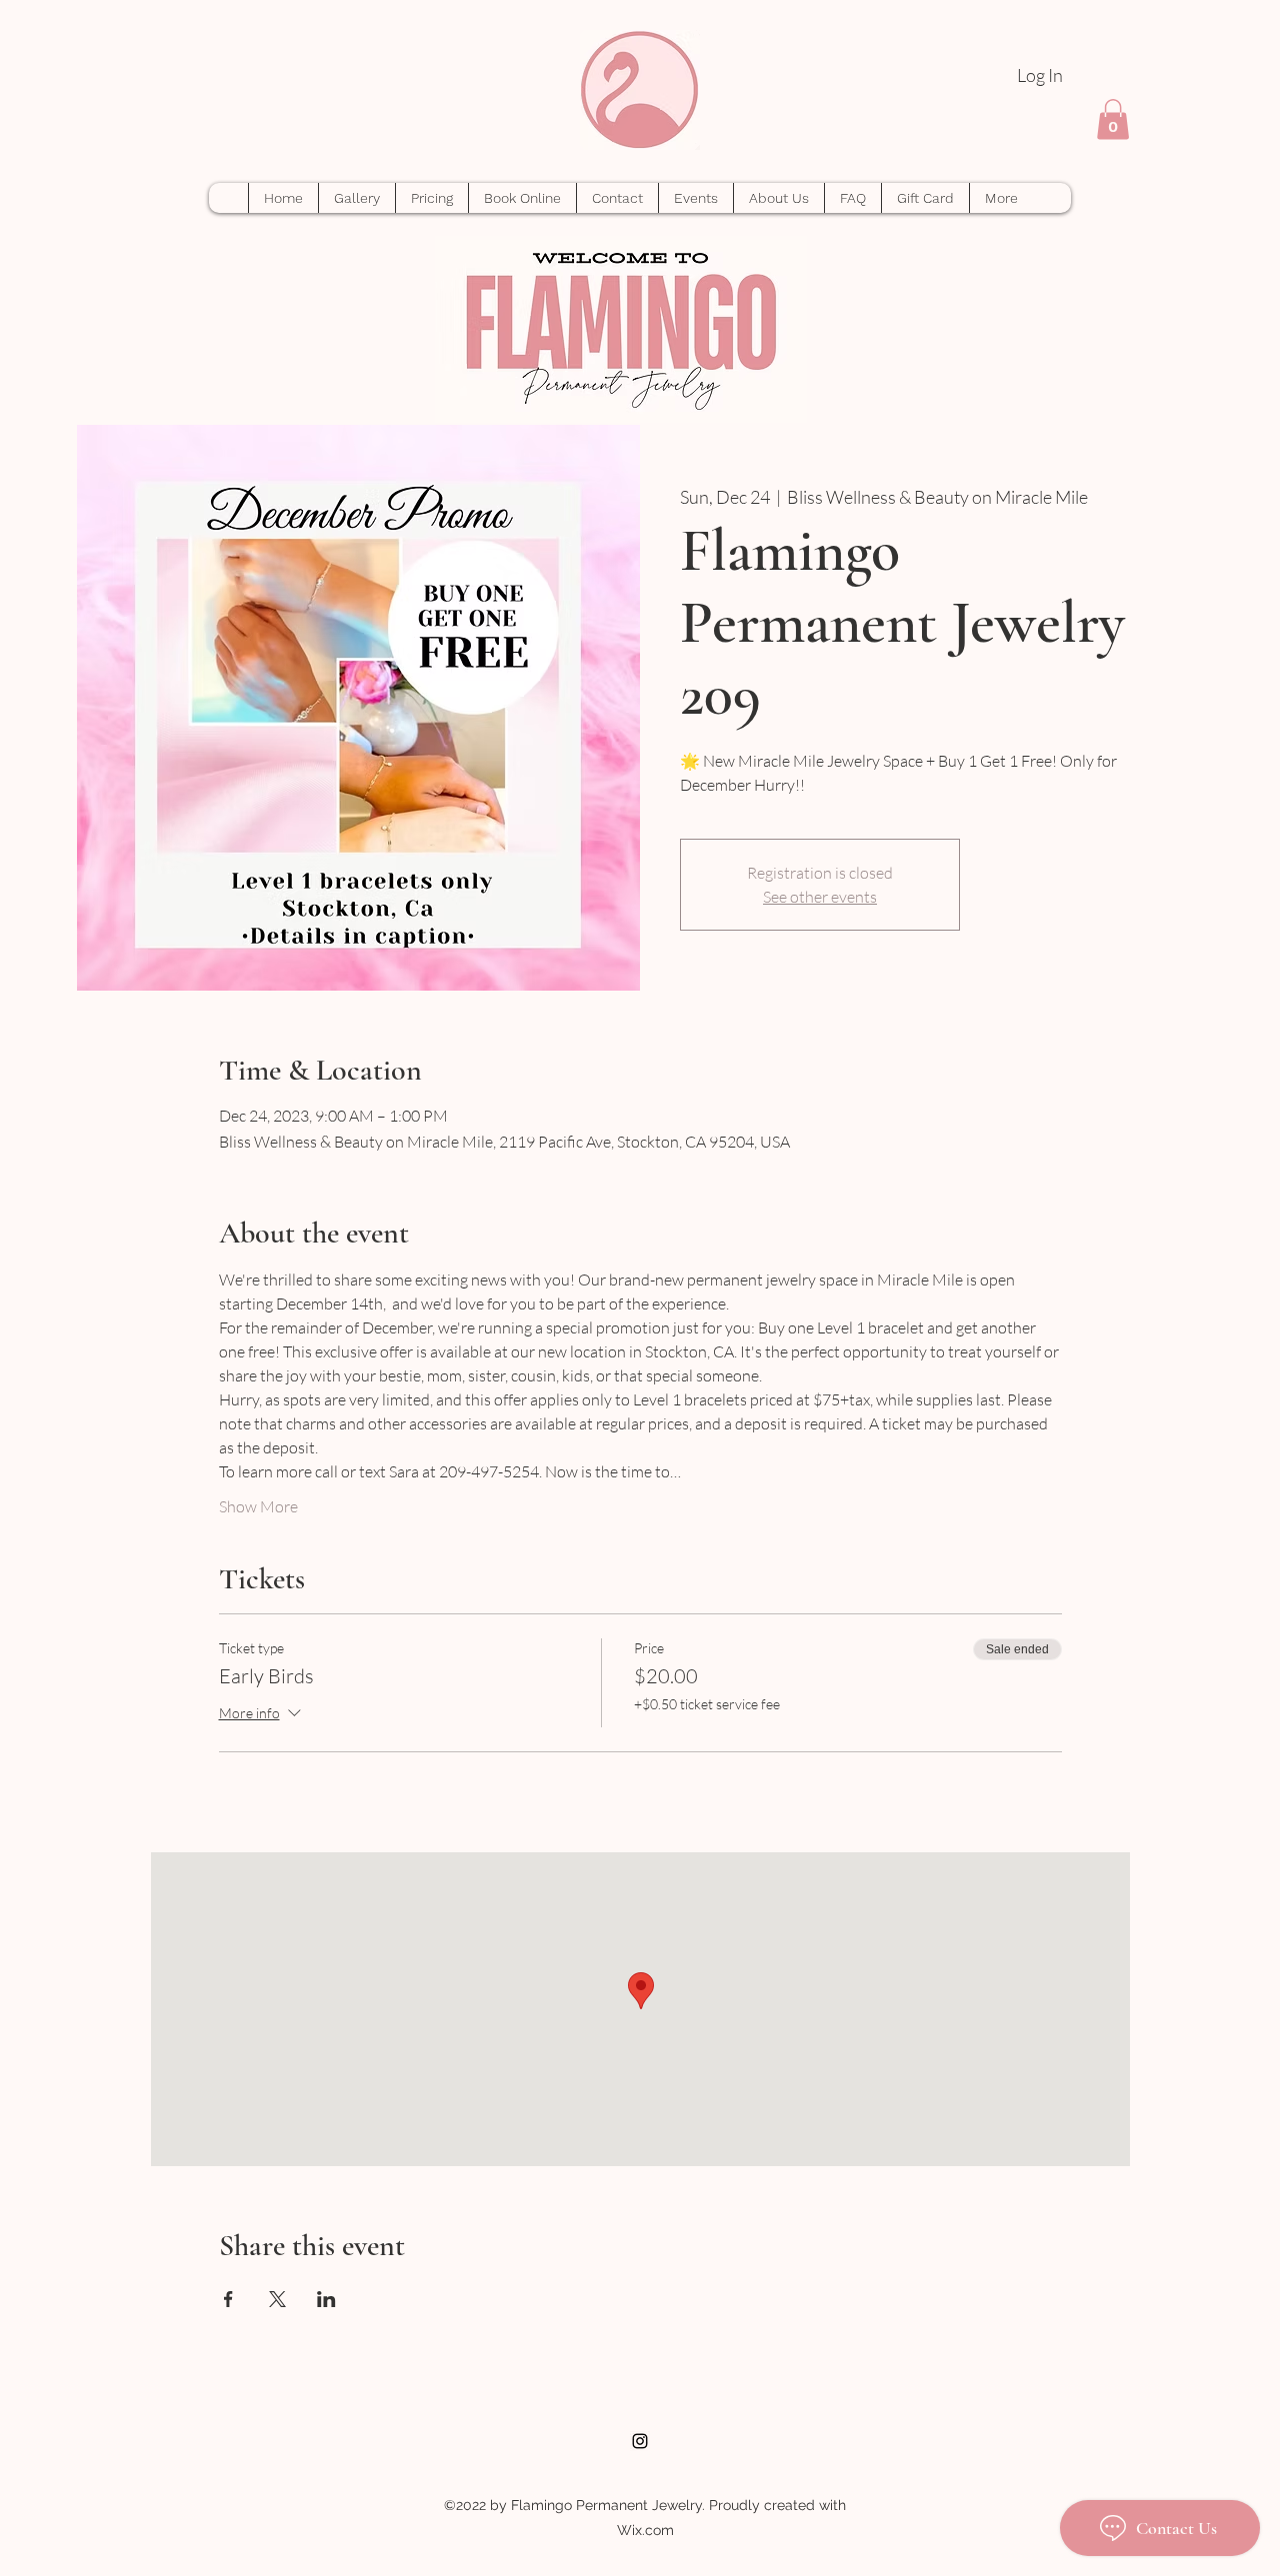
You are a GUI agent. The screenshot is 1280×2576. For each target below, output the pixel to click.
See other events (820, 897)
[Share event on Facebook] (228, 2299)
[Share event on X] (277, 2299)
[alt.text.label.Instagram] (640, 2441)
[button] (1113, 119)
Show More (258, 1506)
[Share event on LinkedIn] (326, 2299)
